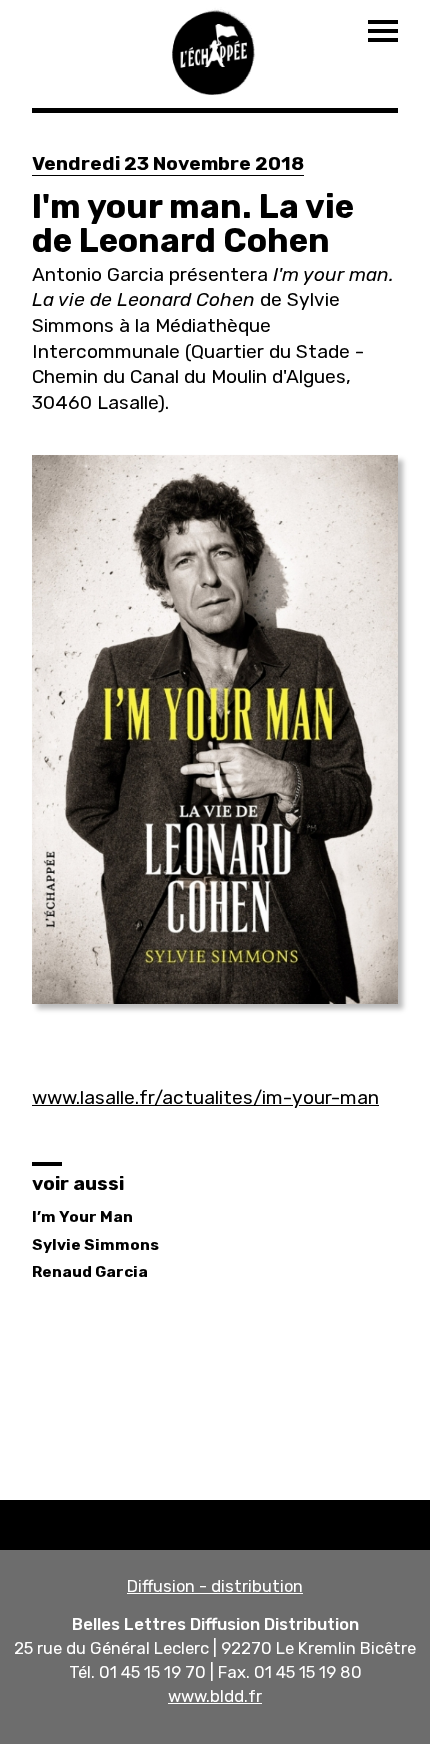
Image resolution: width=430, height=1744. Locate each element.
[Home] (215, 50)
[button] (215, 729)
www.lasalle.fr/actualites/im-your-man (205, 1097)
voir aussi (78, 1183)
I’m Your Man (82, 1217)
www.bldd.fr (215, 1696)
